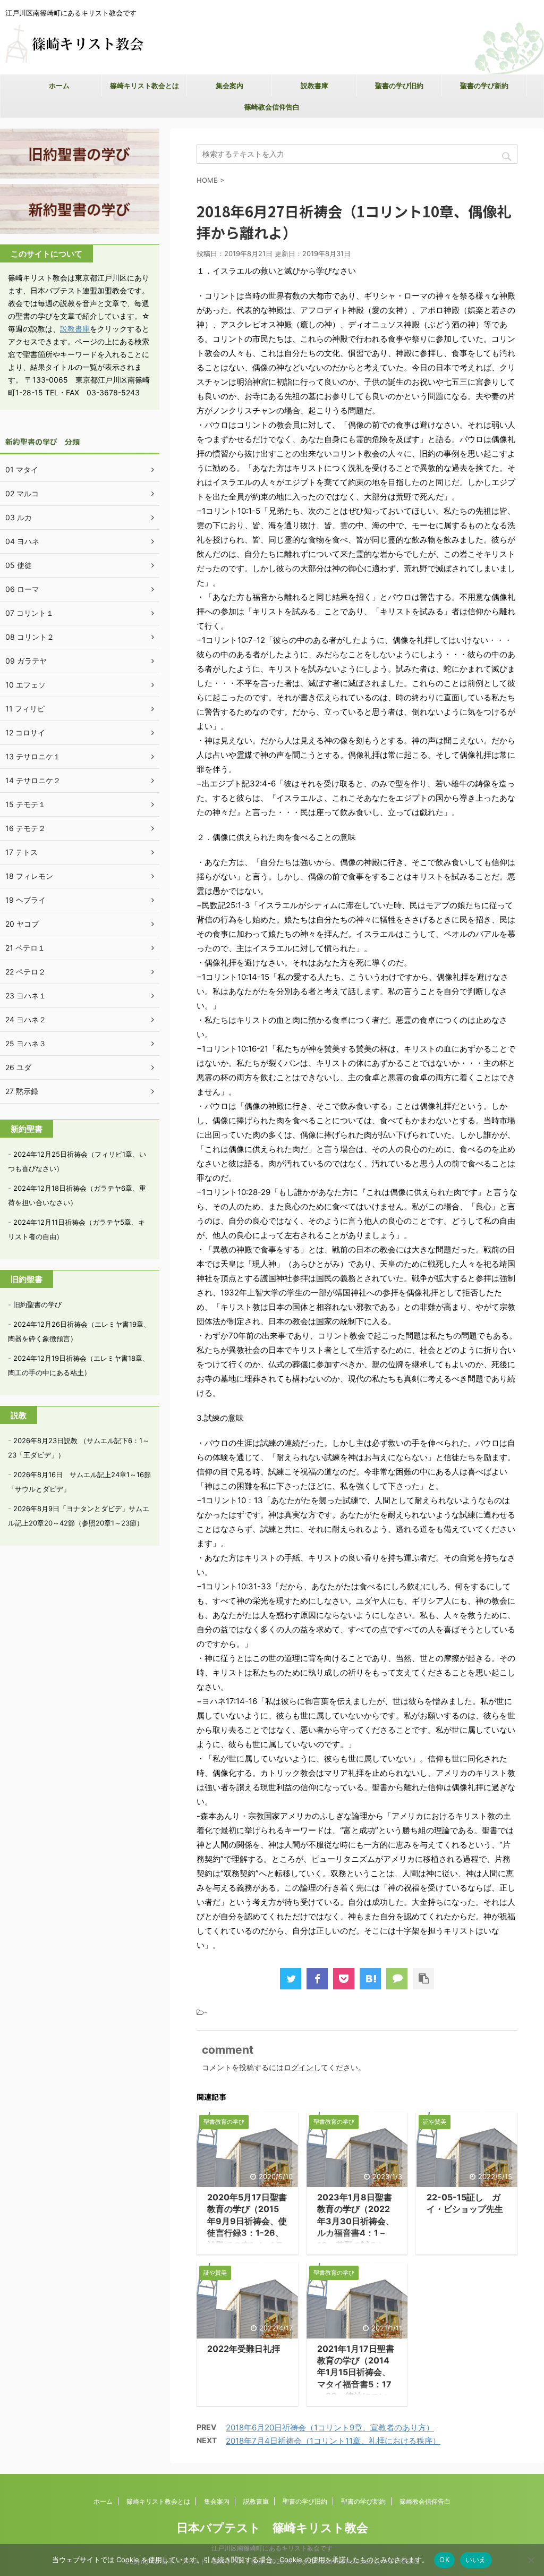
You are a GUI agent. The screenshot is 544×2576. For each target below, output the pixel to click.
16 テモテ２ (25, 828)
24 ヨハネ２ (26, 1019)
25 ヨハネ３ (26, 1043)
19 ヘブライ (25, 900)
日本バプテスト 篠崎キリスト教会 (272, 2528)
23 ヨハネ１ (26, 995)
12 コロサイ (25, 732)
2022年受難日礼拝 (244, 2349)
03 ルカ (19, 517)
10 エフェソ (25, 685)
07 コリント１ (29, 613)
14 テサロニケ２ (33, 780)
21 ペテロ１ (25, 948)
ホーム (59, 86)
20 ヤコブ (22, 924)
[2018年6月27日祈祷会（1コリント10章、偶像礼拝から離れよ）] (370, 1979)
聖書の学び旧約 (399, 86)
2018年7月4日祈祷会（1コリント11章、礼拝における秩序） (333, 2441)
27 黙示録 (22, 1091)
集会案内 (229, 86)
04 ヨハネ (22, 541)
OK (444, 2560)
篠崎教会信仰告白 (272, 107)
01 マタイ (22, 469)
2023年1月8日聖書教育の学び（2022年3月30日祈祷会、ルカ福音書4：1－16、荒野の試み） (356, 2221)
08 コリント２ (30, 637)
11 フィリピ (25, 709)
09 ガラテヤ (26, 661)
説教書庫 (314, 86)
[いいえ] (531, 2560)
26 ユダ (18, 1067)
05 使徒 (19, 565)
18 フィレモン (29, 876)
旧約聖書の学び (37, 1304)
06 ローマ (22, 589)
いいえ (476, 2560)
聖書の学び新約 (484, 86)
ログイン (299, 2067)
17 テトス (22, 852)
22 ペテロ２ (25, 972)
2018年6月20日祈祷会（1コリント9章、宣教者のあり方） (330, 2427)
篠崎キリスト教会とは (144, 86)
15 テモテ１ (25, 804)
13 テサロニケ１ (33, 756)
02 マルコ (22, 493)
